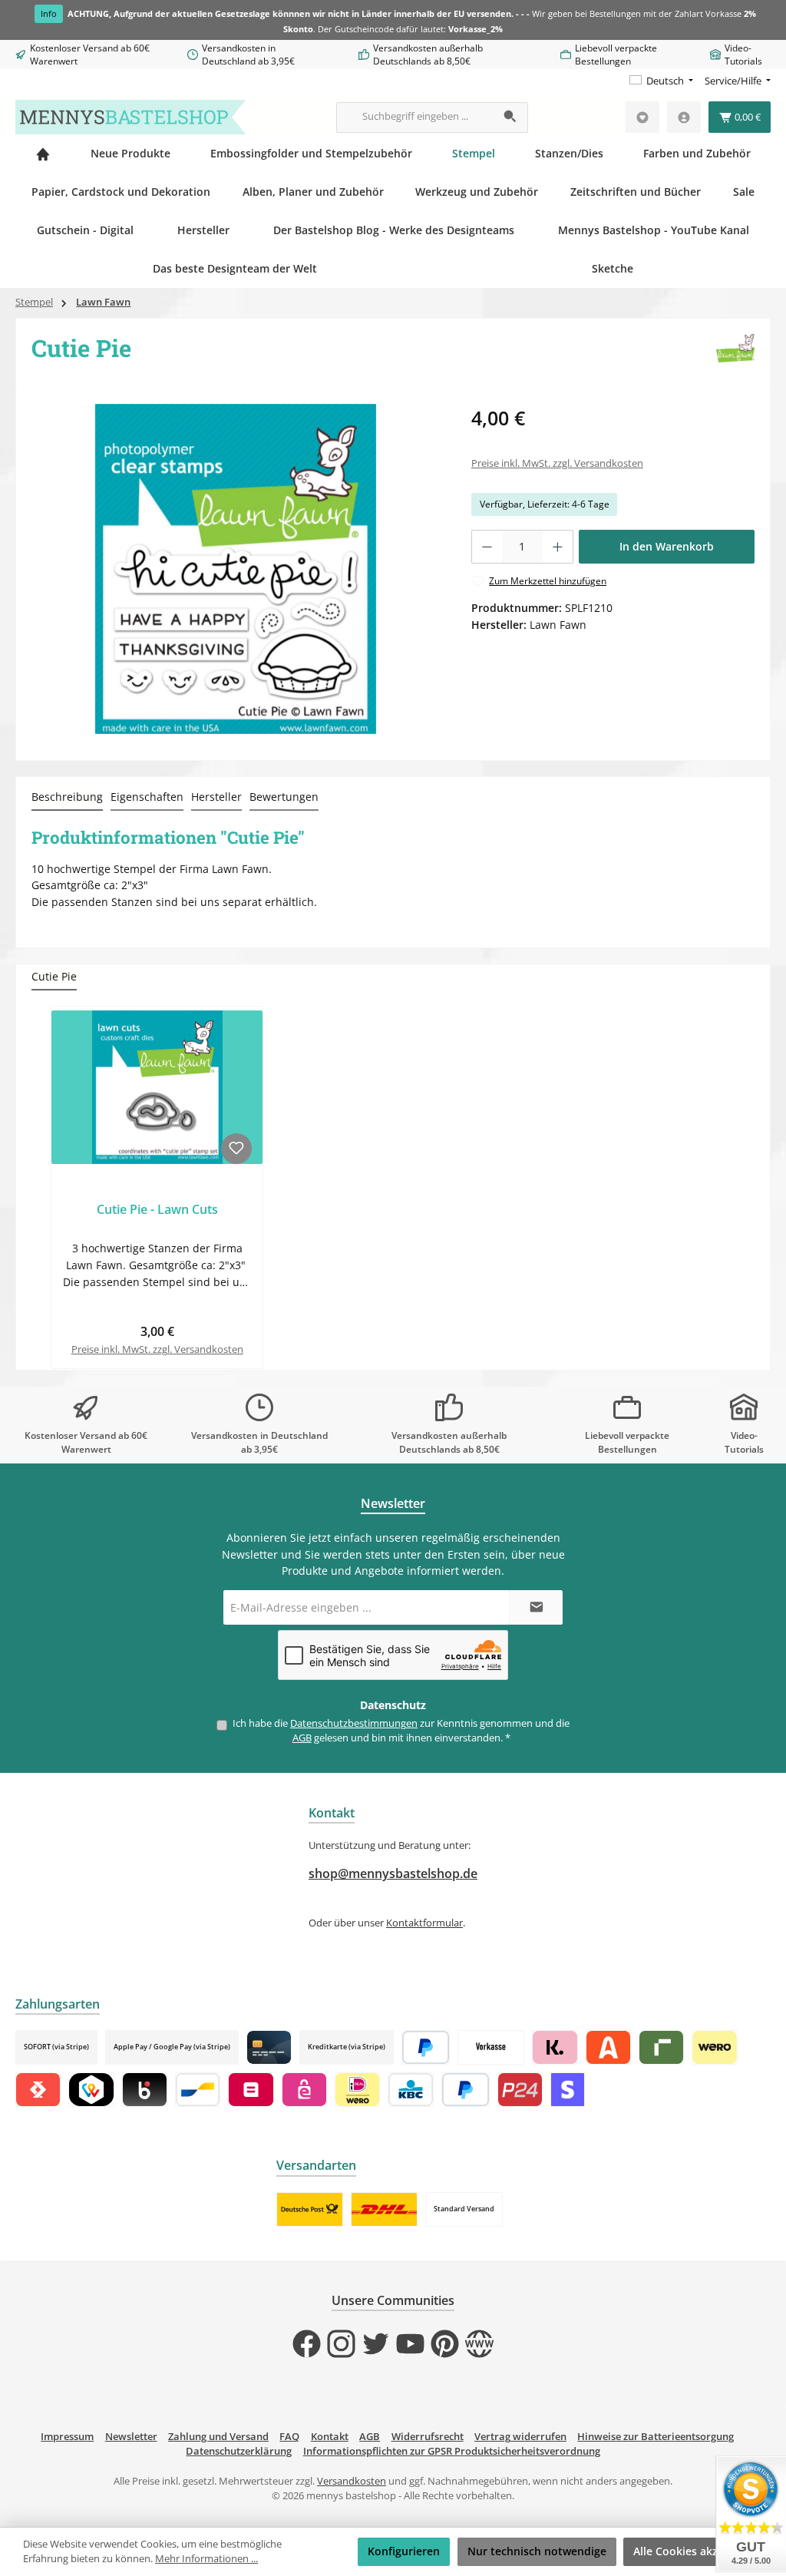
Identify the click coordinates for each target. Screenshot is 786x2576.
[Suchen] (511, 117)
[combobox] (415, 117)
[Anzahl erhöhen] (558, 547)
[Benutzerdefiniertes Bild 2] (384, 2209)
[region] (236, 569)
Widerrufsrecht (428, 2437)
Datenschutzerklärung (239, 2451)
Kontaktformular (424, 1923)
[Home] (43, 154)
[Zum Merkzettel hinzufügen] (236, 1149)
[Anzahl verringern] (487, 547)
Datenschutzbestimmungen (354, 1723)
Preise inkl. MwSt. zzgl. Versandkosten (557, 463)
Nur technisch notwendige (537, 2551)
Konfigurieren (404, 2551)
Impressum (67, 2437)
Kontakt (330, 2437)
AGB (302, 1738)
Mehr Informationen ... (206, 2559)
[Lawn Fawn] (735, 353)
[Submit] (536, 1607)
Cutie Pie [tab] (54, 976)
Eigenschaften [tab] (147, 797)
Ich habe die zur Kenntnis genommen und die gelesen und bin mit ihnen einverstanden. (401, 1731)
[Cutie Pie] (236, 569)
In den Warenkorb (667, 546)
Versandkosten (352, 2481)
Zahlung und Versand (218, 2437)
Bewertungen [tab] (284, 797)
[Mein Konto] (684, 117)
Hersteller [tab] (216, 797)
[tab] (67, 798)
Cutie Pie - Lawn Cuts (157, 1210)
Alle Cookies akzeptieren (698, 2551)
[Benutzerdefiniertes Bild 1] (310, 2209)
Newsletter (131, 2437)
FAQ (289, 2437)
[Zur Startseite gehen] (130, 117)
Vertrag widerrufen (520, 2437)
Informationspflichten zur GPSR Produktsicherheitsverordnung (452, 2451)
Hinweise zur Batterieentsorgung (656, 2437)
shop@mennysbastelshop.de (393, 1873)
